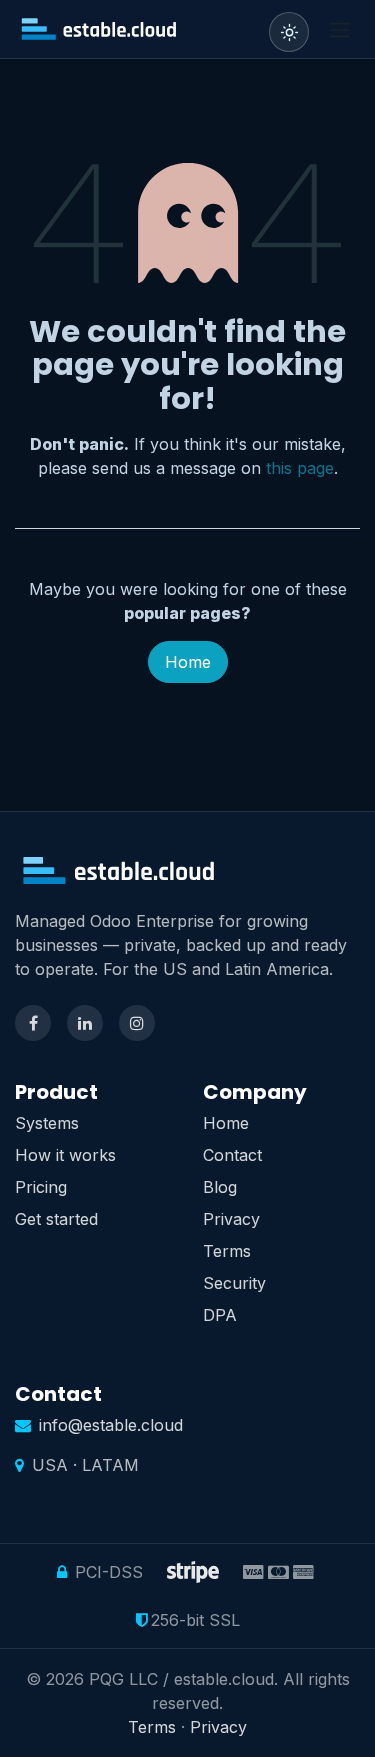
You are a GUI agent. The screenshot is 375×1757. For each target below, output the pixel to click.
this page (300, 468)
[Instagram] (137, 1023)
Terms (227, 1251)
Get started (56, 1219)
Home (188, 662)
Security (234, 1283)
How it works (65, 1155)
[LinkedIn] (85, 1023)
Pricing (41, 1187)
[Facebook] (33, 1023)
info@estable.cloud (111, 1425)
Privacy (231, 1219)
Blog (220, 1187)
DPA (220, 1315)
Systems (47, 1123)
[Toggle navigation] (340, 29)
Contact (232, 1155)
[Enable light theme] (289, 32)
